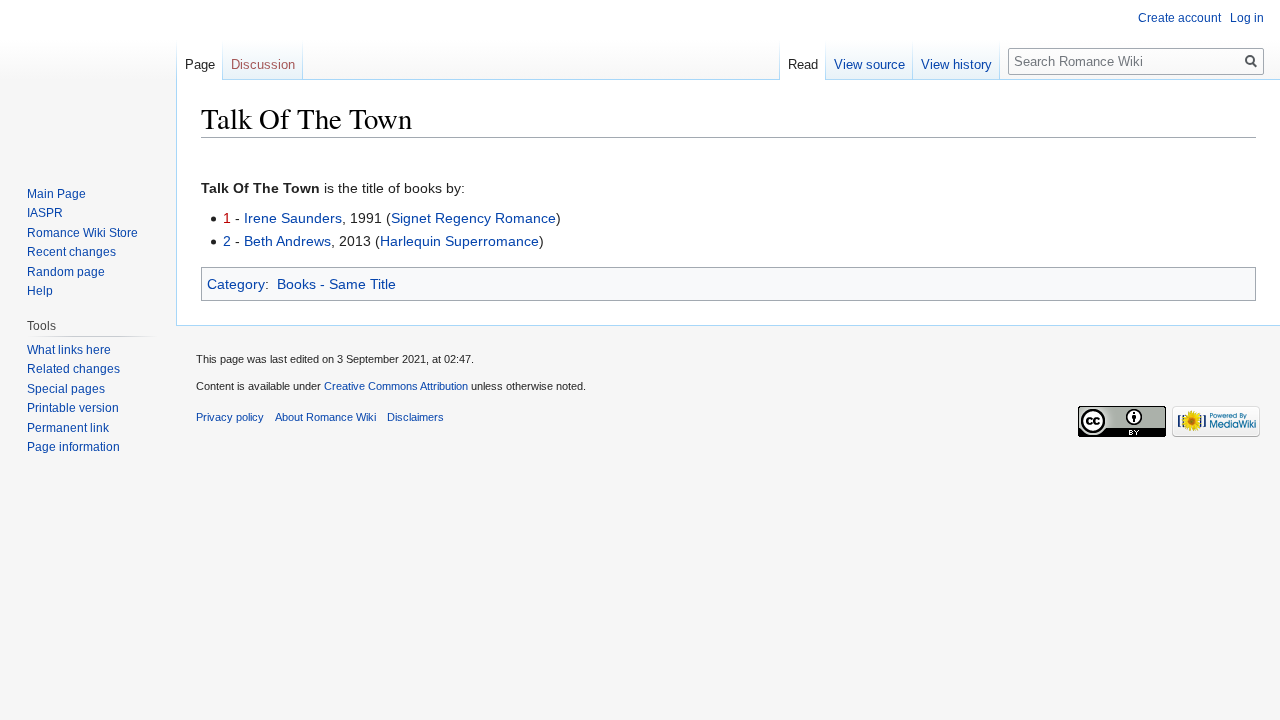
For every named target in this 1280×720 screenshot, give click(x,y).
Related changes (73, 369)
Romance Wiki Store (82, 233)
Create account (1179, 18)
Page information (73, 447)
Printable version (73, 408)
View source (869, 64)
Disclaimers (415, 417)
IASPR (45, 213)
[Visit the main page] (88, 80)
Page (200, 64)
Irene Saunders (293, 218)
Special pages (66, 389)
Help (40, 291)
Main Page (56, 194)
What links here (69, 350)
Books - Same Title (336, 284)
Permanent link (68, 428)
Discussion (263, 64)
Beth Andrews (287, 241)
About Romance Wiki (325, 417)
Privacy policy (230, 417)
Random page (66, 272)
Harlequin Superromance (459, 241)
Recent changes (71, 252)
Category (236, 284)
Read (803, 64)
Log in (1247, 18)
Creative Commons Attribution (396, 386)
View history (956, 64)
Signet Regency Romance (473, 218)
